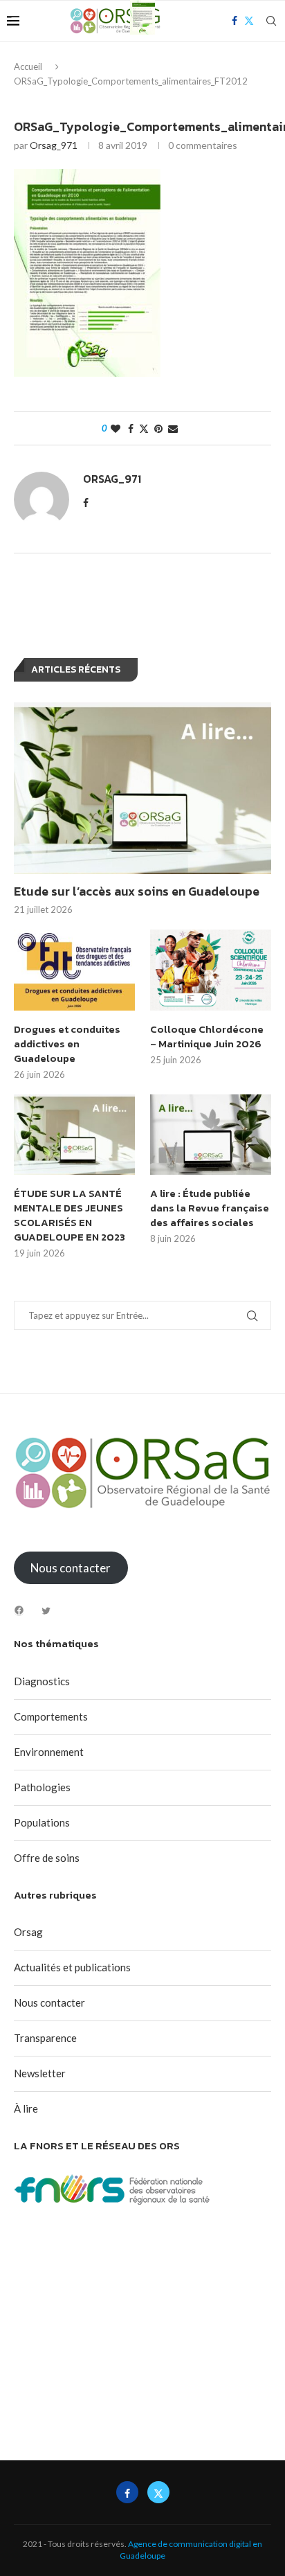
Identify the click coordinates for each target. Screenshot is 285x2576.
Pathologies (42, 1787)
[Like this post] (116, 428)
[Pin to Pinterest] (158, 428)
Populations (42, 1822)
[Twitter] (46, 1611)
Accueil (28, 66)
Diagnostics (42, 1681)
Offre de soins (47, 1858)
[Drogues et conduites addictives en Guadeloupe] (74, 970)
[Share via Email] (173, 428)
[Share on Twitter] (144, 428)
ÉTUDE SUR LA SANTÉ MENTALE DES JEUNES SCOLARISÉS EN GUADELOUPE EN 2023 (70, 1215)
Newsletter (40, 2073)
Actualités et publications (72, 1967)
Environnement (49, 1752)
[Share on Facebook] (131, 428)
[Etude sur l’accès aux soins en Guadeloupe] (142, 788)
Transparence (45, 2038)
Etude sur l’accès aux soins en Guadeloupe (137, 891)
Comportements (51, 1716)
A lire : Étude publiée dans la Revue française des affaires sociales (210, 1208)
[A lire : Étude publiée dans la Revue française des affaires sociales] (211, 1135)
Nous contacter (49, 2002)
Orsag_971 (54, 145)
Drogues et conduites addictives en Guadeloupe (67, 1043)
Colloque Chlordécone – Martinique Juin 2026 (207, 1036)
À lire (26, 2108)
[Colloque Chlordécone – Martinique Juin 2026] (211, 970)
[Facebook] (19, 1610)
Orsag (28, 1932)
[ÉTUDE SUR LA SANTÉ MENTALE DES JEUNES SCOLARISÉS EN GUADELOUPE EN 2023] (74, 1135)
